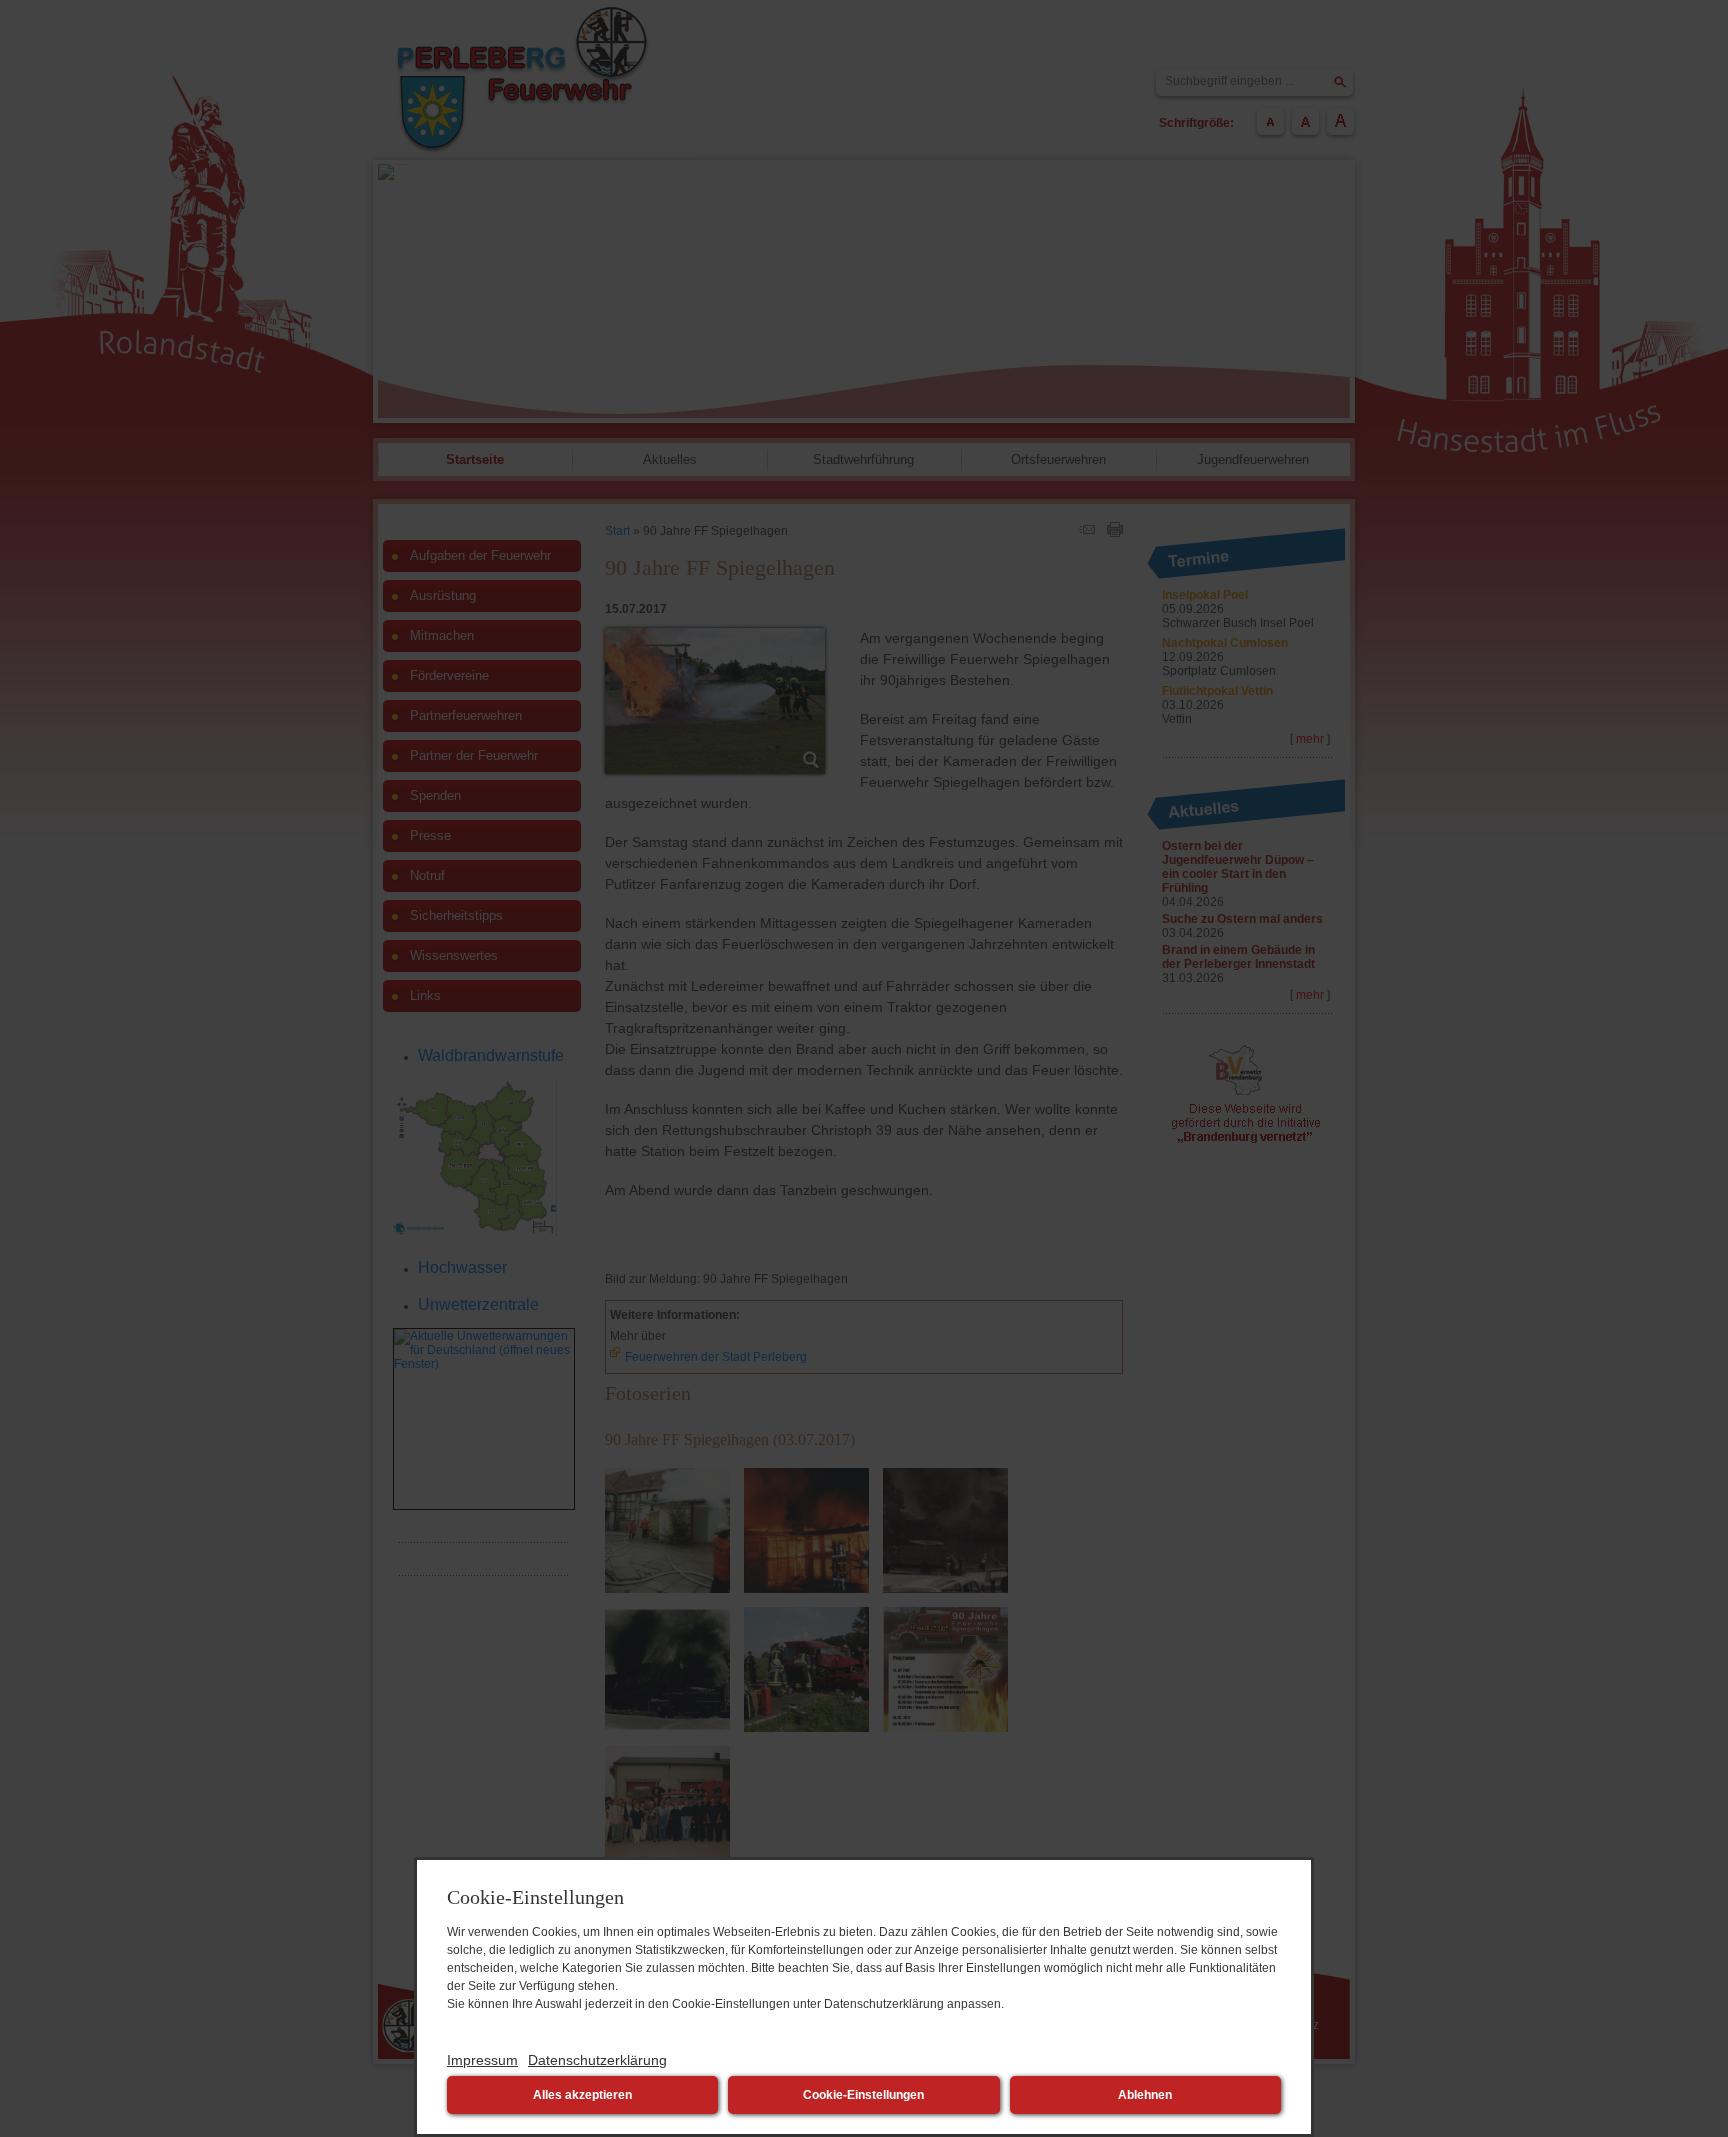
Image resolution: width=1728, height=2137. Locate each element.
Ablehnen (1145, 2095)
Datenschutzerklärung (597, 2060)
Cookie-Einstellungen (863, 2095)
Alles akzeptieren (582, 2095)
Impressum (482, 2060)
